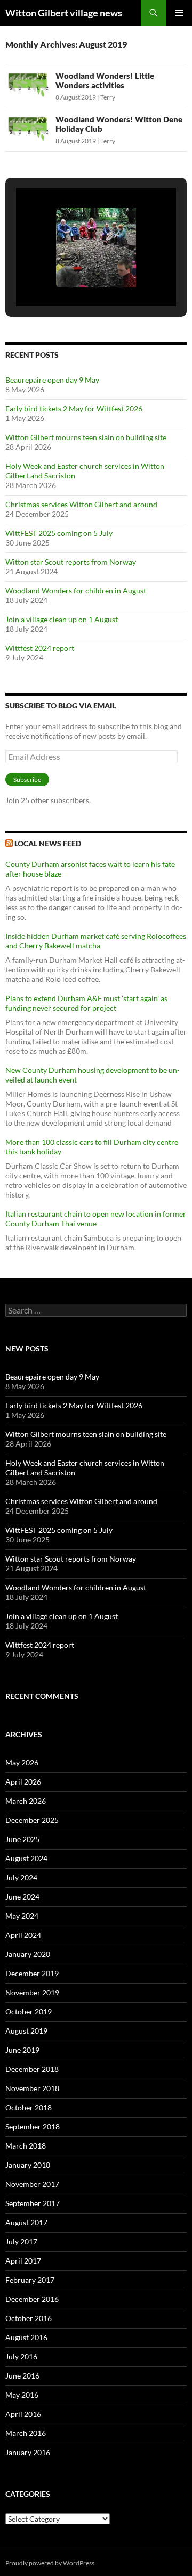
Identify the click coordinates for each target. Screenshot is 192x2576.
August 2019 (26, 2031)
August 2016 (26, 2337)
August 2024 (26, 1858)
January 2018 (28, 2165)
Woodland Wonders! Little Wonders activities (105, 80)
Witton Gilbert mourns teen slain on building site (86, 437)
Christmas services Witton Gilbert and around (81, 504)
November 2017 (32, 2184)
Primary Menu (179, 13)
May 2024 (22, 1916)
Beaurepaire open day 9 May (52, 380)
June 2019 (22, 2050)
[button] (71, 278)
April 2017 (23, 2261)
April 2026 (23, 1782)
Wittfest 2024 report (40, 648)
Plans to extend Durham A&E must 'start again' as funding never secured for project (86, 1003)
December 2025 (32, 1820)
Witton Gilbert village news (64, 13)
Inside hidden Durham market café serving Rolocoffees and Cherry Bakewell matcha (96, 941)
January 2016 (28, 2452)
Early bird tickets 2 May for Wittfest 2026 (74, 408)
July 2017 (21, 2241)
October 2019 (29, 2012)
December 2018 (32, 2069)
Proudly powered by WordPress (50, 2563)
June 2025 (22, 1839)
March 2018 (26, 2146)
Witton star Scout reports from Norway (71, 562)
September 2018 (33, 2127)
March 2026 (26, 1801)
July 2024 (21, 1877)
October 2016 (29, 2318)
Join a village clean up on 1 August (62, 619)
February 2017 (30, 2280)
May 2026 (22, 1762)
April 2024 (23, 1935)
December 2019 (32, 1973)
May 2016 (22, 2395)
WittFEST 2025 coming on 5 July (59, 533)
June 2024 (22, 1897)
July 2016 (21, 2356)
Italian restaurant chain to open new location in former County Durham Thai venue (96, 1219)
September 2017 (33, 2203)
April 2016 (23, 2414)
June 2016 (22, 2376)
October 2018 (29, 2107)
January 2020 (28, 1954)
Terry (108, 97)
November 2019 (32, 1992)
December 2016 (32, 2299)
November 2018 (32, 2088)
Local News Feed (48, 843)
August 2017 (26, 2222)
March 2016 (26, 2433)
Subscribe (27, 779)
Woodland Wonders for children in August (76, 591)
